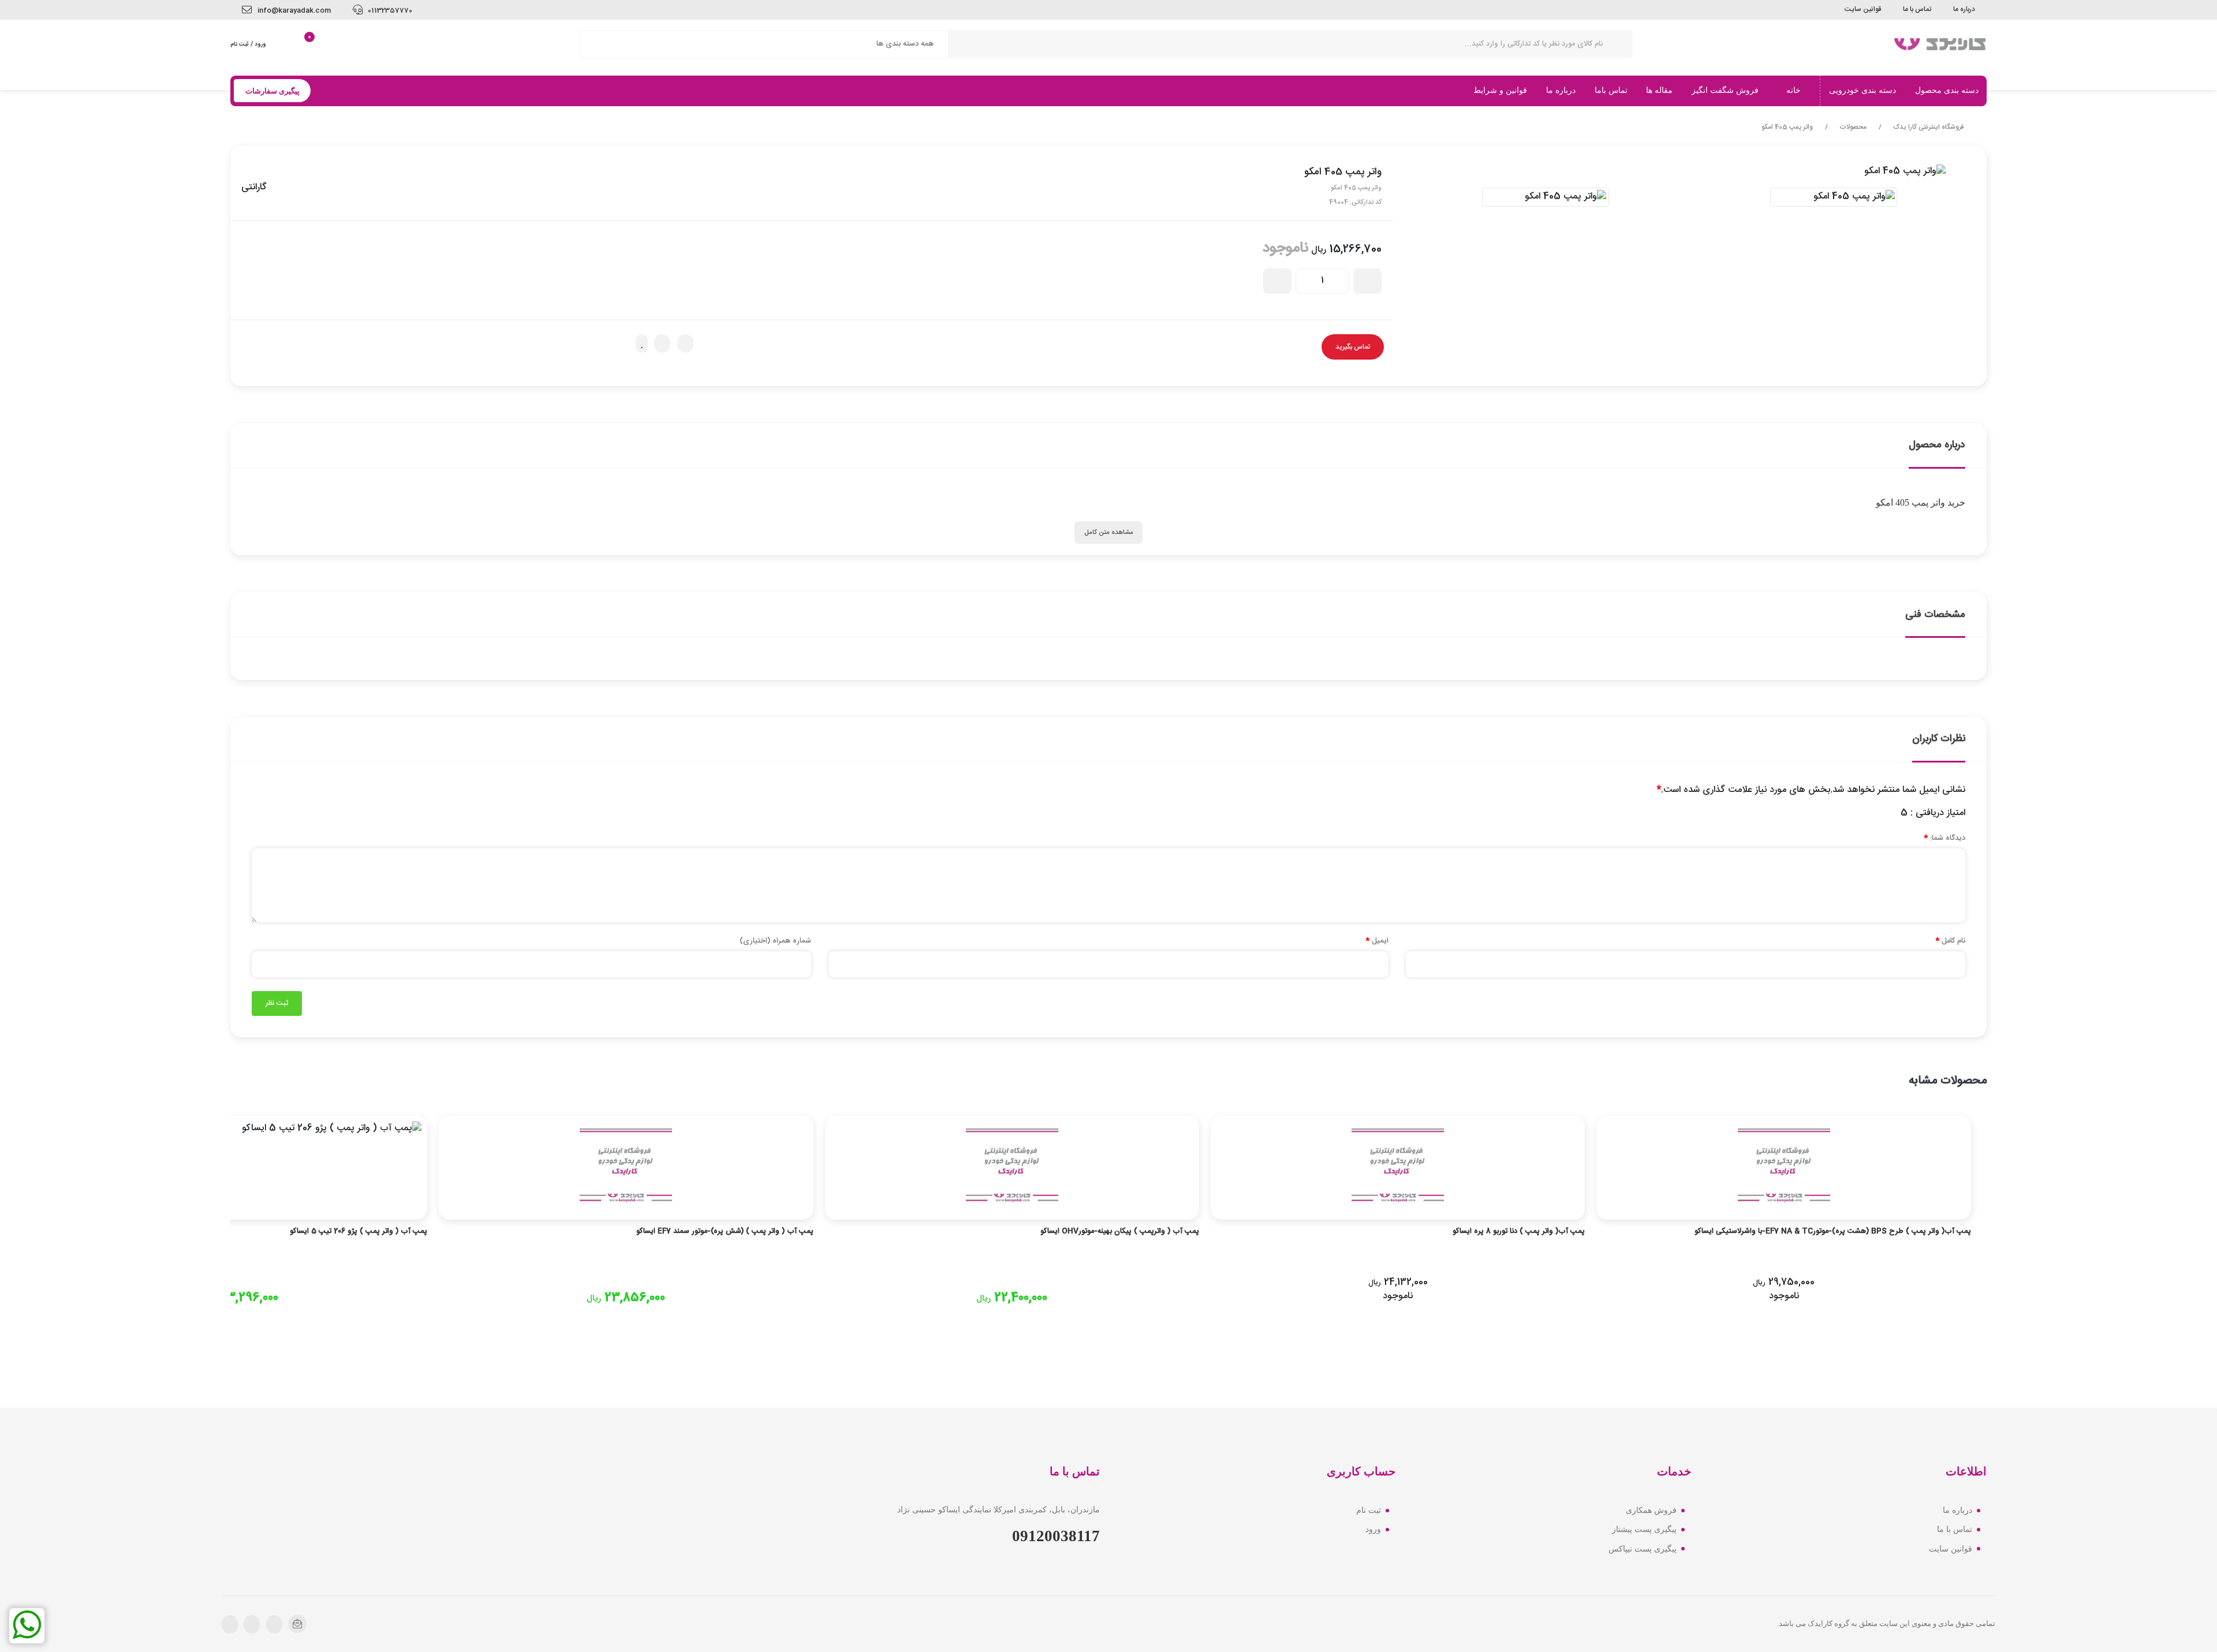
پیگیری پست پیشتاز (1644, 1529)
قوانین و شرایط (1500, 90)
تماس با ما (1917, 9)
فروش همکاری (1651, 1510)
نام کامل (1950, 941)
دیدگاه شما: (1944, 838)
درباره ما (1964, 9)
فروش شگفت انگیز (1726, 90)
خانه (1795, 90)
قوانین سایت (1863, 9)
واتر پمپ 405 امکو (1787, 128)
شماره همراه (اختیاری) (775, 941)
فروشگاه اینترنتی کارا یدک (1929, 128)
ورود (1373, 1529)
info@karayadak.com (293, 10)
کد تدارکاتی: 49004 (1355, 202)
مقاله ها (1659, 90)
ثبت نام (1369, 1510)
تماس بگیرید (1353, 347)
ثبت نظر (277, 1003)
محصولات (1853, 128)
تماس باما (1611, 90)
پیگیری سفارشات (273, 91)
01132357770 (389, 10)
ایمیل (1377, 941)
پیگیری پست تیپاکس (1643, 1549)
